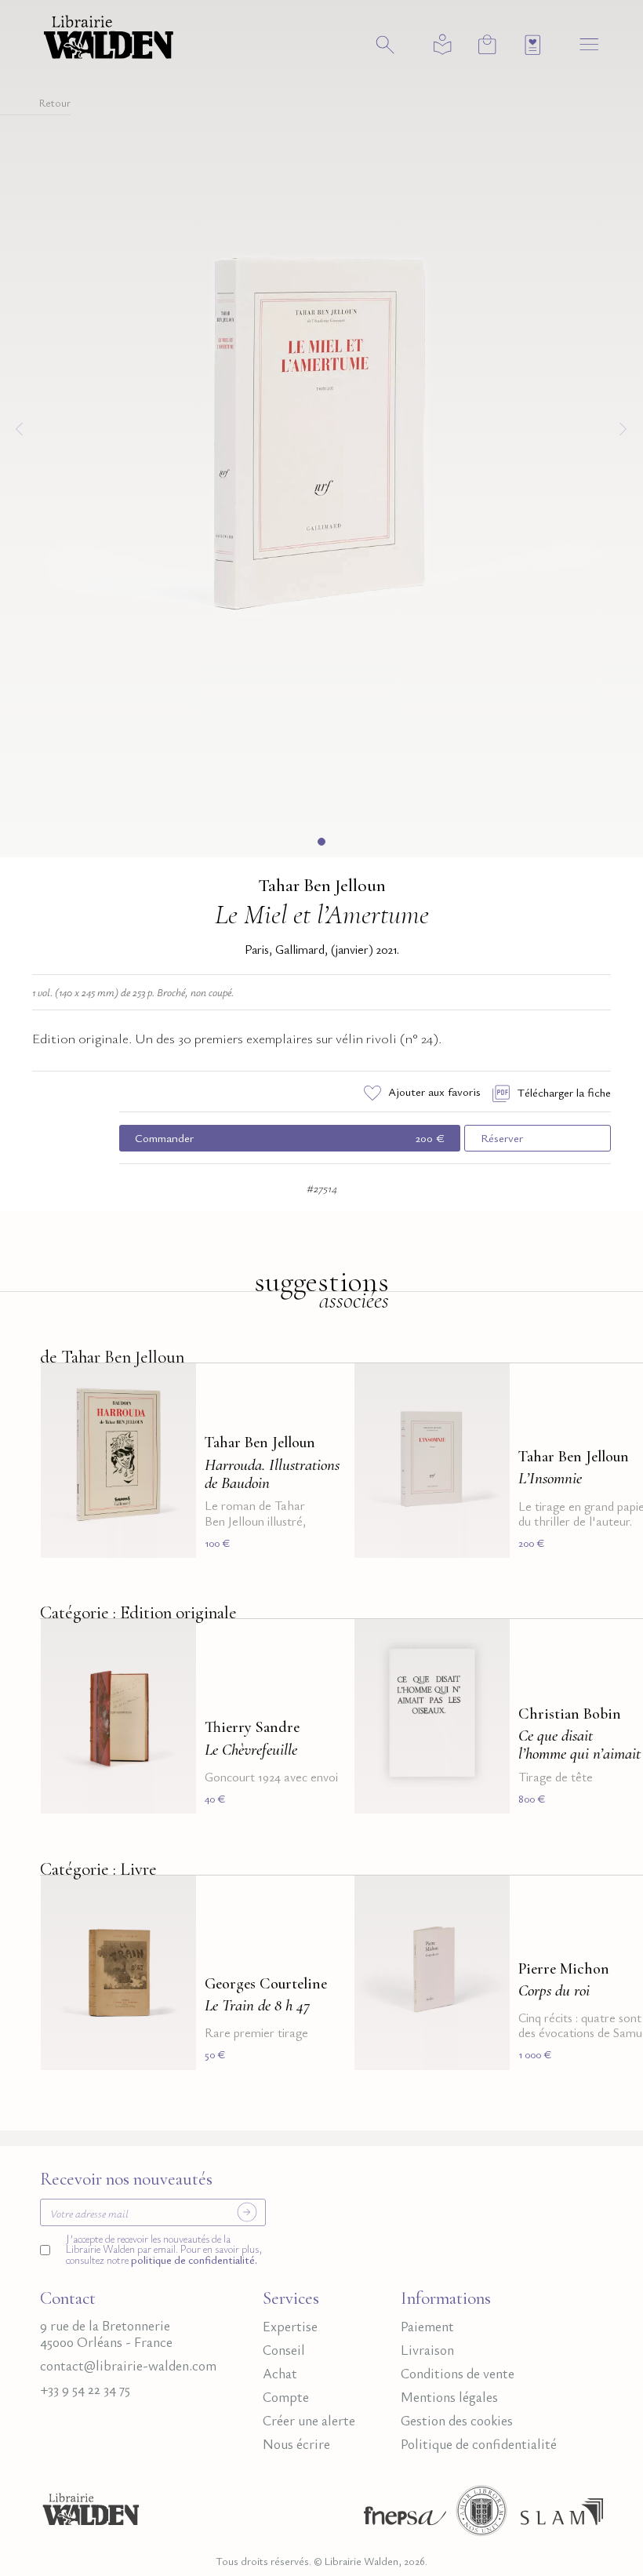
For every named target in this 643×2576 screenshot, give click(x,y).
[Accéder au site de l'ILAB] (481, 2516)
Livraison (427, 2350)
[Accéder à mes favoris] (533, 45)
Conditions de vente (458, 2373)
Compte (286, 2397)
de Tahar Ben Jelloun (112, 1357)
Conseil (284, 2350)
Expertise (290, 2326)
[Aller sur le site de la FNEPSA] (401, 2516)
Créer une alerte (309, 2420)
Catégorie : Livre (98, 1869)
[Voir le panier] (487, 44)
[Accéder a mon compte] (443, 45)
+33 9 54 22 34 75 (85, 2389)
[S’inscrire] (247, 2212)
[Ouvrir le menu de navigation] (589, 44)
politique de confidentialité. (193, 2260)
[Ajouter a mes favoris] (175, 1384)
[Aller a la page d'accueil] (109, 35)
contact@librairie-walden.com (128, 2365)
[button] (321, 842)
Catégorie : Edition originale (138, 1613)
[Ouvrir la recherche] (385, 45)
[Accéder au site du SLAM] (562, 2516)
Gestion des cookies (457, 2420)
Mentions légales (449, 2397)
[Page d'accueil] (91, 2516)
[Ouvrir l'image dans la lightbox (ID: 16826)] (321, 426)
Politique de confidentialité (479, 2444)
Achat (280, 2373)
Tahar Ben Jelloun (322, 886)
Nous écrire (296, 2444)
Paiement (427, 2326)
